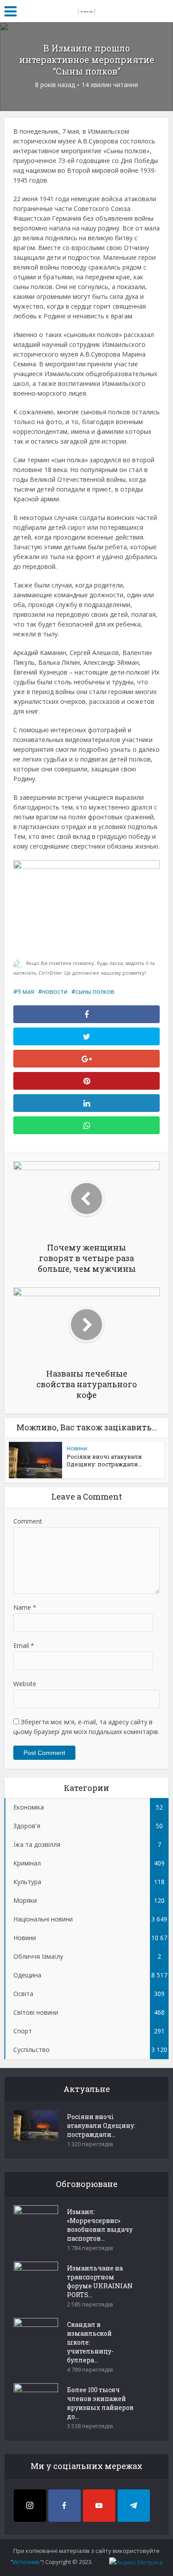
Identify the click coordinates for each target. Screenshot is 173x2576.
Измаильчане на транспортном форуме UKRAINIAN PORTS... (100, 2281)
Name (25, 1607)
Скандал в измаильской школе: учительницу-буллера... (90, 2342)
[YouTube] (99, 2506)
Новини (77, 1448)
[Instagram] (30, 2506)
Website (25, 1684)
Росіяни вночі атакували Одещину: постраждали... (104, 1460)
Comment (28, 1521)
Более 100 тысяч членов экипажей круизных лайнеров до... (100, 2403)
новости (55, 991)
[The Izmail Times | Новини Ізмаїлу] (86, 10)
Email (24, 1645)
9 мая (26, 991)
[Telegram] (134, 2506)
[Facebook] (65, 2506)
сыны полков (95, 991)
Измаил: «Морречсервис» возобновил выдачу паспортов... (100, 2225)
